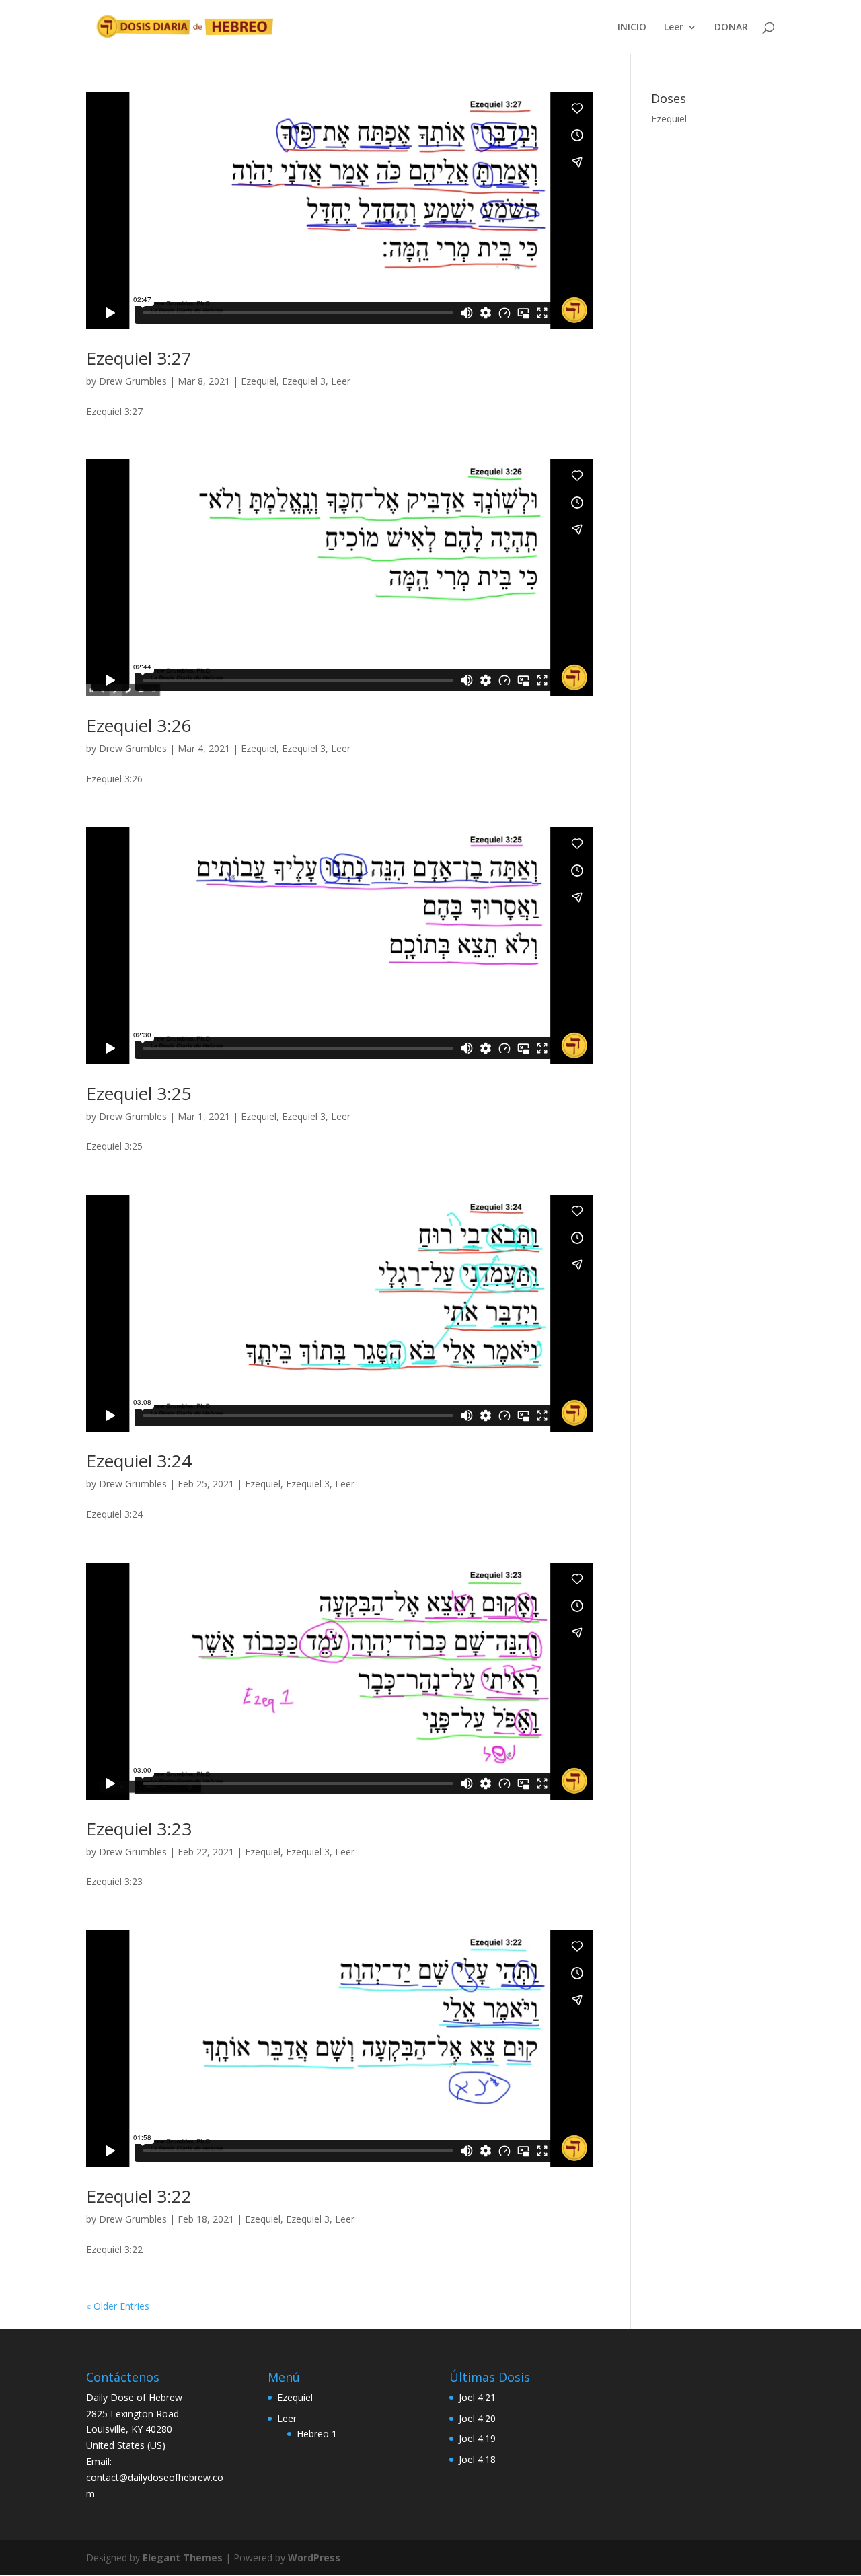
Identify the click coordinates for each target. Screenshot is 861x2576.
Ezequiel (259, 381)
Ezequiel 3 (304, 381)
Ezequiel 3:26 (139, 725)
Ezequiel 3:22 (139, 2196)
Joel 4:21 (477, 2397)
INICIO (632, 28)
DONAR (731, 28)
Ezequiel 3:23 (139, 1829)
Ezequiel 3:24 (139, 1461)
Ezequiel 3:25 (139, 1093)
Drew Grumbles (133, 381)
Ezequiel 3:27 (139, 358)
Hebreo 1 (317, 2434)
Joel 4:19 (477, 2438)
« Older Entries (118, 2306)
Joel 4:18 (477, 2459)
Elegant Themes (183, 2557)
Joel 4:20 (477, 2418)
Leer (674, 28)
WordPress (314, 2557)
